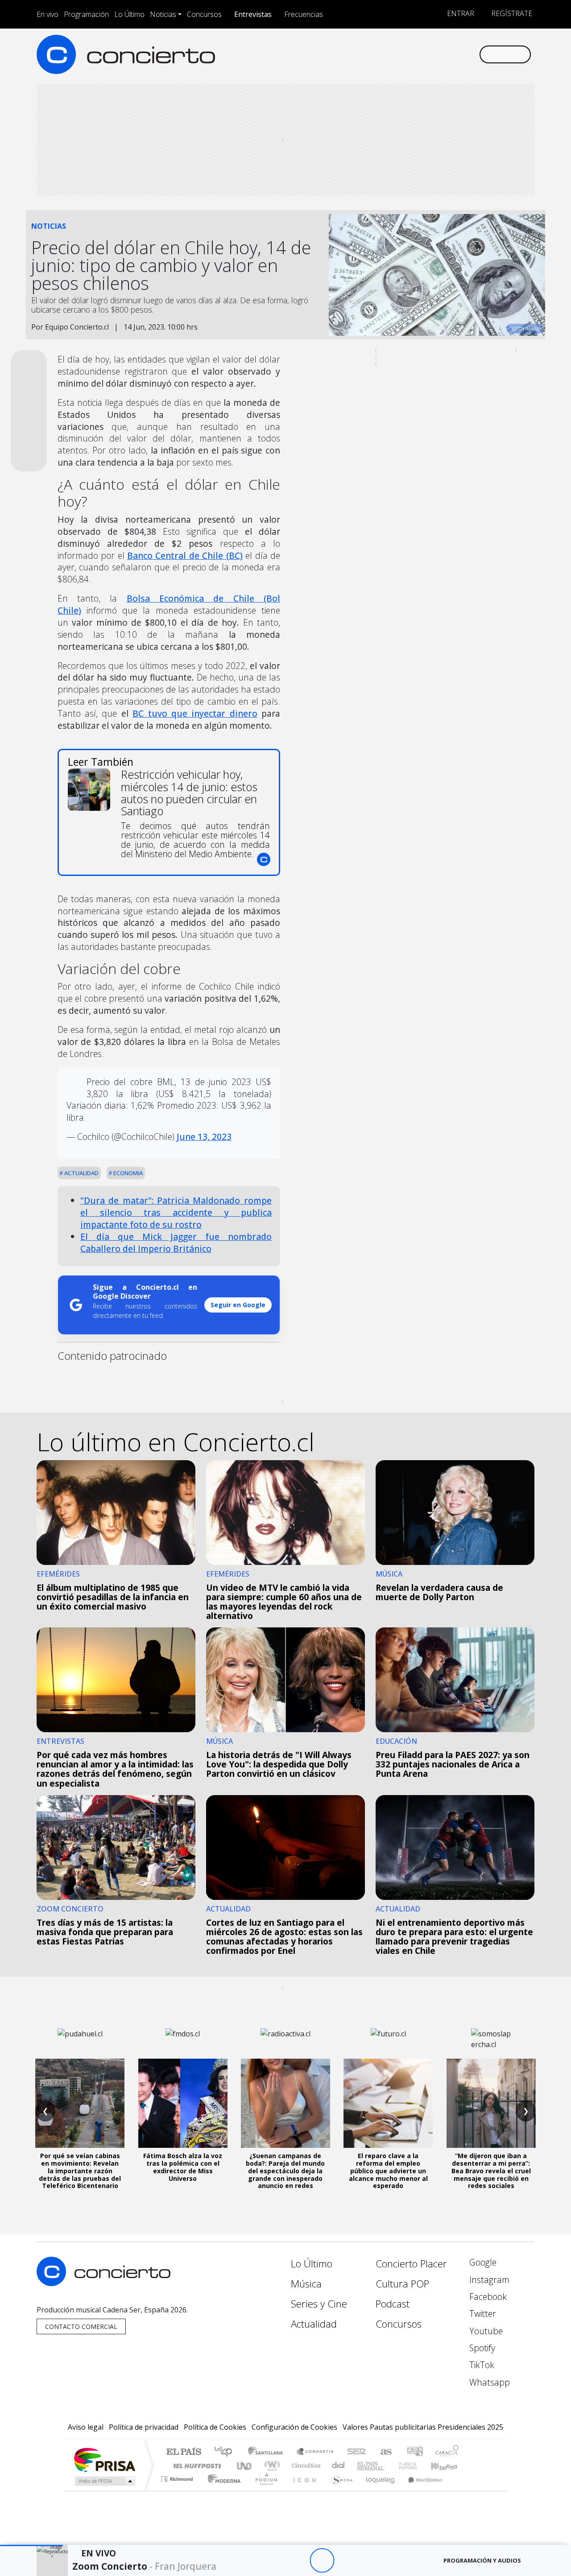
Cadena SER (356, 2452)
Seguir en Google (238, 1305)
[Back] (273, 2561)
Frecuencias (304, 14)
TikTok (481, 2365)
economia (127, 1173)
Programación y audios (482, 2560)
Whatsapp (488, 2382)
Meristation (420, 2490)
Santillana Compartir (315, 2452)
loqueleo (377, 2490)
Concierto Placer (411, 2264)
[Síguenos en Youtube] (428, 54)
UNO (245, 2466)
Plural (264, 2490)
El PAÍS (184, 2452)
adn (414, 2452)
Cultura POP (402, 2284)
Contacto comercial (81, 2326)
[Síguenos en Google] (369, 54)
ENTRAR (460, 13)
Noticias (163, 14)
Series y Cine (319, 2304)
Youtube (485, 2331)
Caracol (447, 2452)
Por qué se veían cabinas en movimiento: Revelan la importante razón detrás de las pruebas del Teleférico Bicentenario (80, 2171)
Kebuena (448, 2466)
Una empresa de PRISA (104, 2459)
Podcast (393, 2304)
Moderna (222, 2490)
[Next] (371, 2561)
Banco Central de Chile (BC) (185, 555)
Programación (86, 14)
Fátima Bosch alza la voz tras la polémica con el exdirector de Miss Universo (183, 2167)
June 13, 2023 (204, 1137)
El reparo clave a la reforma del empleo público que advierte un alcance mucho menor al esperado (388, 2171)
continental (339, 2466)
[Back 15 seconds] (297, 2561)
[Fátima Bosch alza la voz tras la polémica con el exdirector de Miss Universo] (183, 2103)
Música (306, 2284)
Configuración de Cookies (294, 2427)
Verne (389, 2466)
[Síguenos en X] (413, 54)
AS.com (385, 2452)
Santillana (268, 2452)
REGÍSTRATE (511, 13)
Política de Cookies (215, 2427)
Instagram (488, 2280)
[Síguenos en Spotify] (442, 54)
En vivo (48, 14)
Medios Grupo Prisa (104, 2481)
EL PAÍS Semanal (363, 2466)
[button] (31, 2545)
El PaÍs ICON (303, 2490)
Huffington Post (195, 2466)
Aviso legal (86, 2427)
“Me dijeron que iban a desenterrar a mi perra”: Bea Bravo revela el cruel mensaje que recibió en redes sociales (491, 2171)
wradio (271, 2466)
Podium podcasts (178, 2477)
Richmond (178, 2490)
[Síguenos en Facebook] (398, 54)
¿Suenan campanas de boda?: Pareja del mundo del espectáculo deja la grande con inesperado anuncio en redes (285, 2171)
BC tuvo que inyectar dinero (195, 713)
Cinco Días (305, 2466)
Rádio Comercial (460, 2490)
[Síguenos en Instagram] (383, 54)
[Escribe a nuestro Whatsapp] (472, 54)
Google (482, 2262)
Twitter (482, 2314)
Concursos (204, 14)
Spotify (481, 2348)
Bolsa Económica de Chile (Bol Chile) (169, 604)
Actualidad (81, 1173)
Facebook (487, 2297)
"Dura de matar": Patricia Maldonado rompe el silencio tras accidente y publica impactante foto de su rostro (176, 1212)
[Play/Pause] (322, 2561)
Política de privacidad (144, 2427)
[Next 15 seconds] (346, 2561)
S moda (339, 2490)
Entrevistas (253, 14)
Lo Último (129, 14)
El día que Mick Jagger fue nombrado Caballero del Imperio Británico (176, 1243)
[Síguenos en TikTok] (457, 54)
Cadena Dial (416, 2466)
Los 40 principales (226, 2452)
